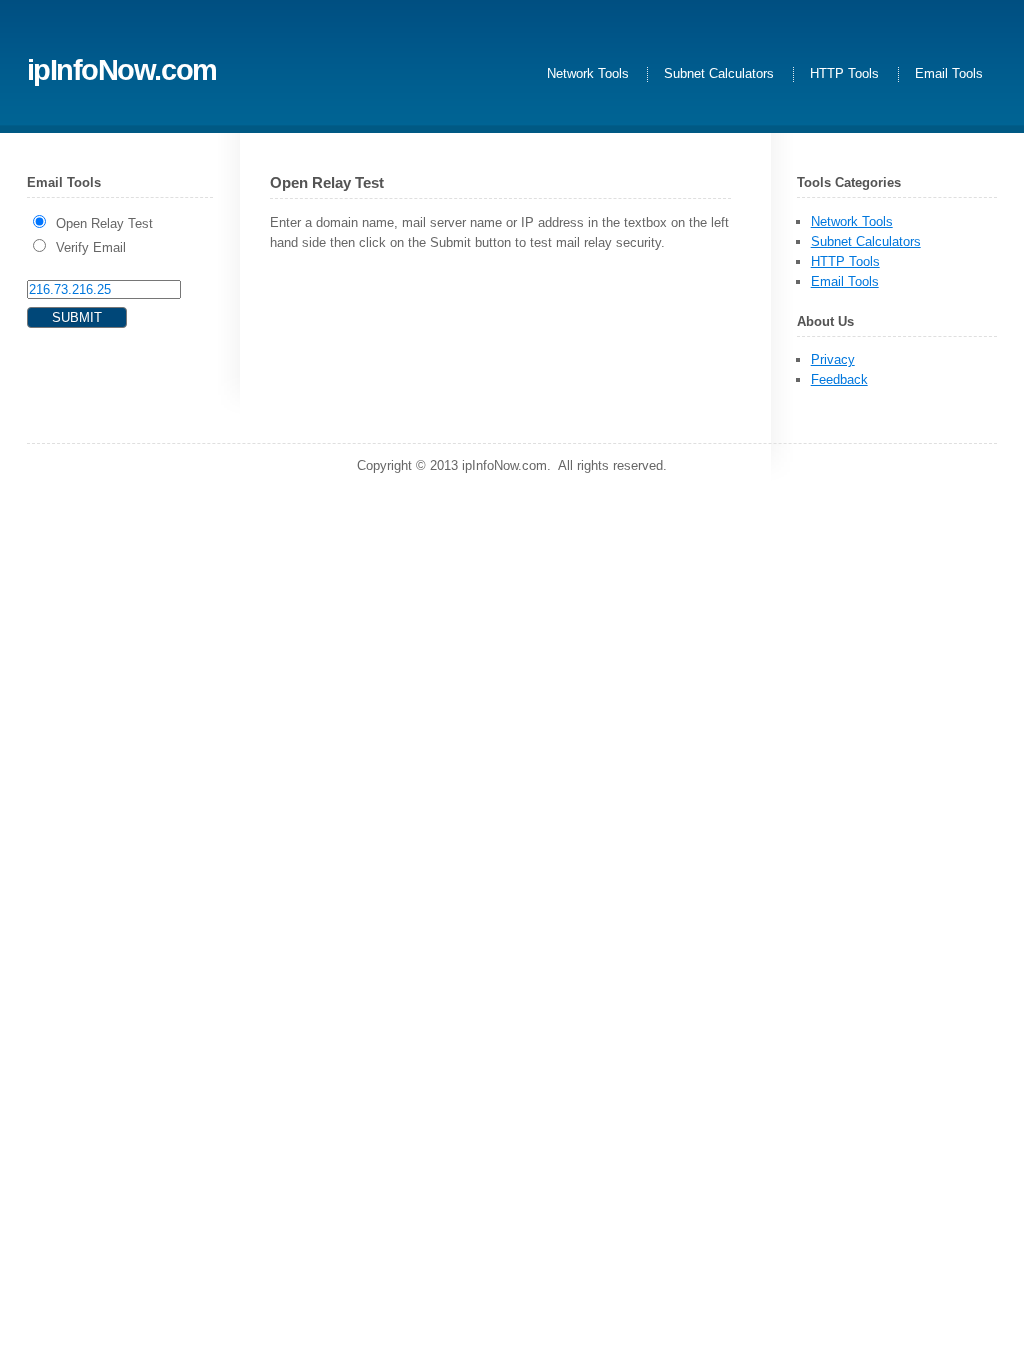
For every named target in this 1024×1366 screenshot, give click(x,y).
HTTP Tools (844, 74)
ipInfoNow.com (122, 69)
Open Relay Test (104, 223)
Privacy (833, 359)
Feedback (839, 379)
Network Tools (588, 74)
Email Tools (949, 74)
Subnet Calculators (719, 74)
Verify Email (91, 247)
